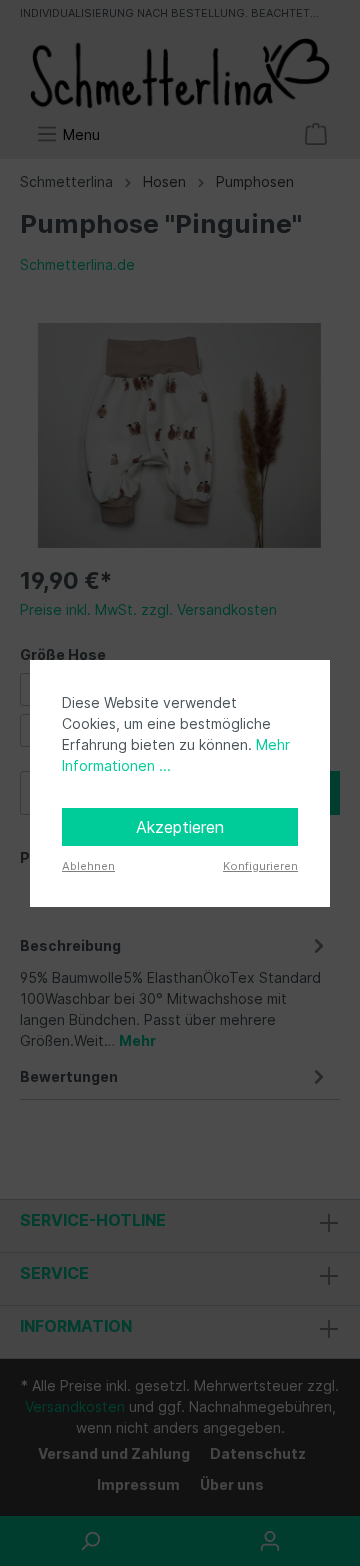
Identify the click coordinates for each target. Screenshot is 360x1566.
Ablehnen (88, 866)
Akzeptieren (180, 827)
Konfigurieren (260, 866)
